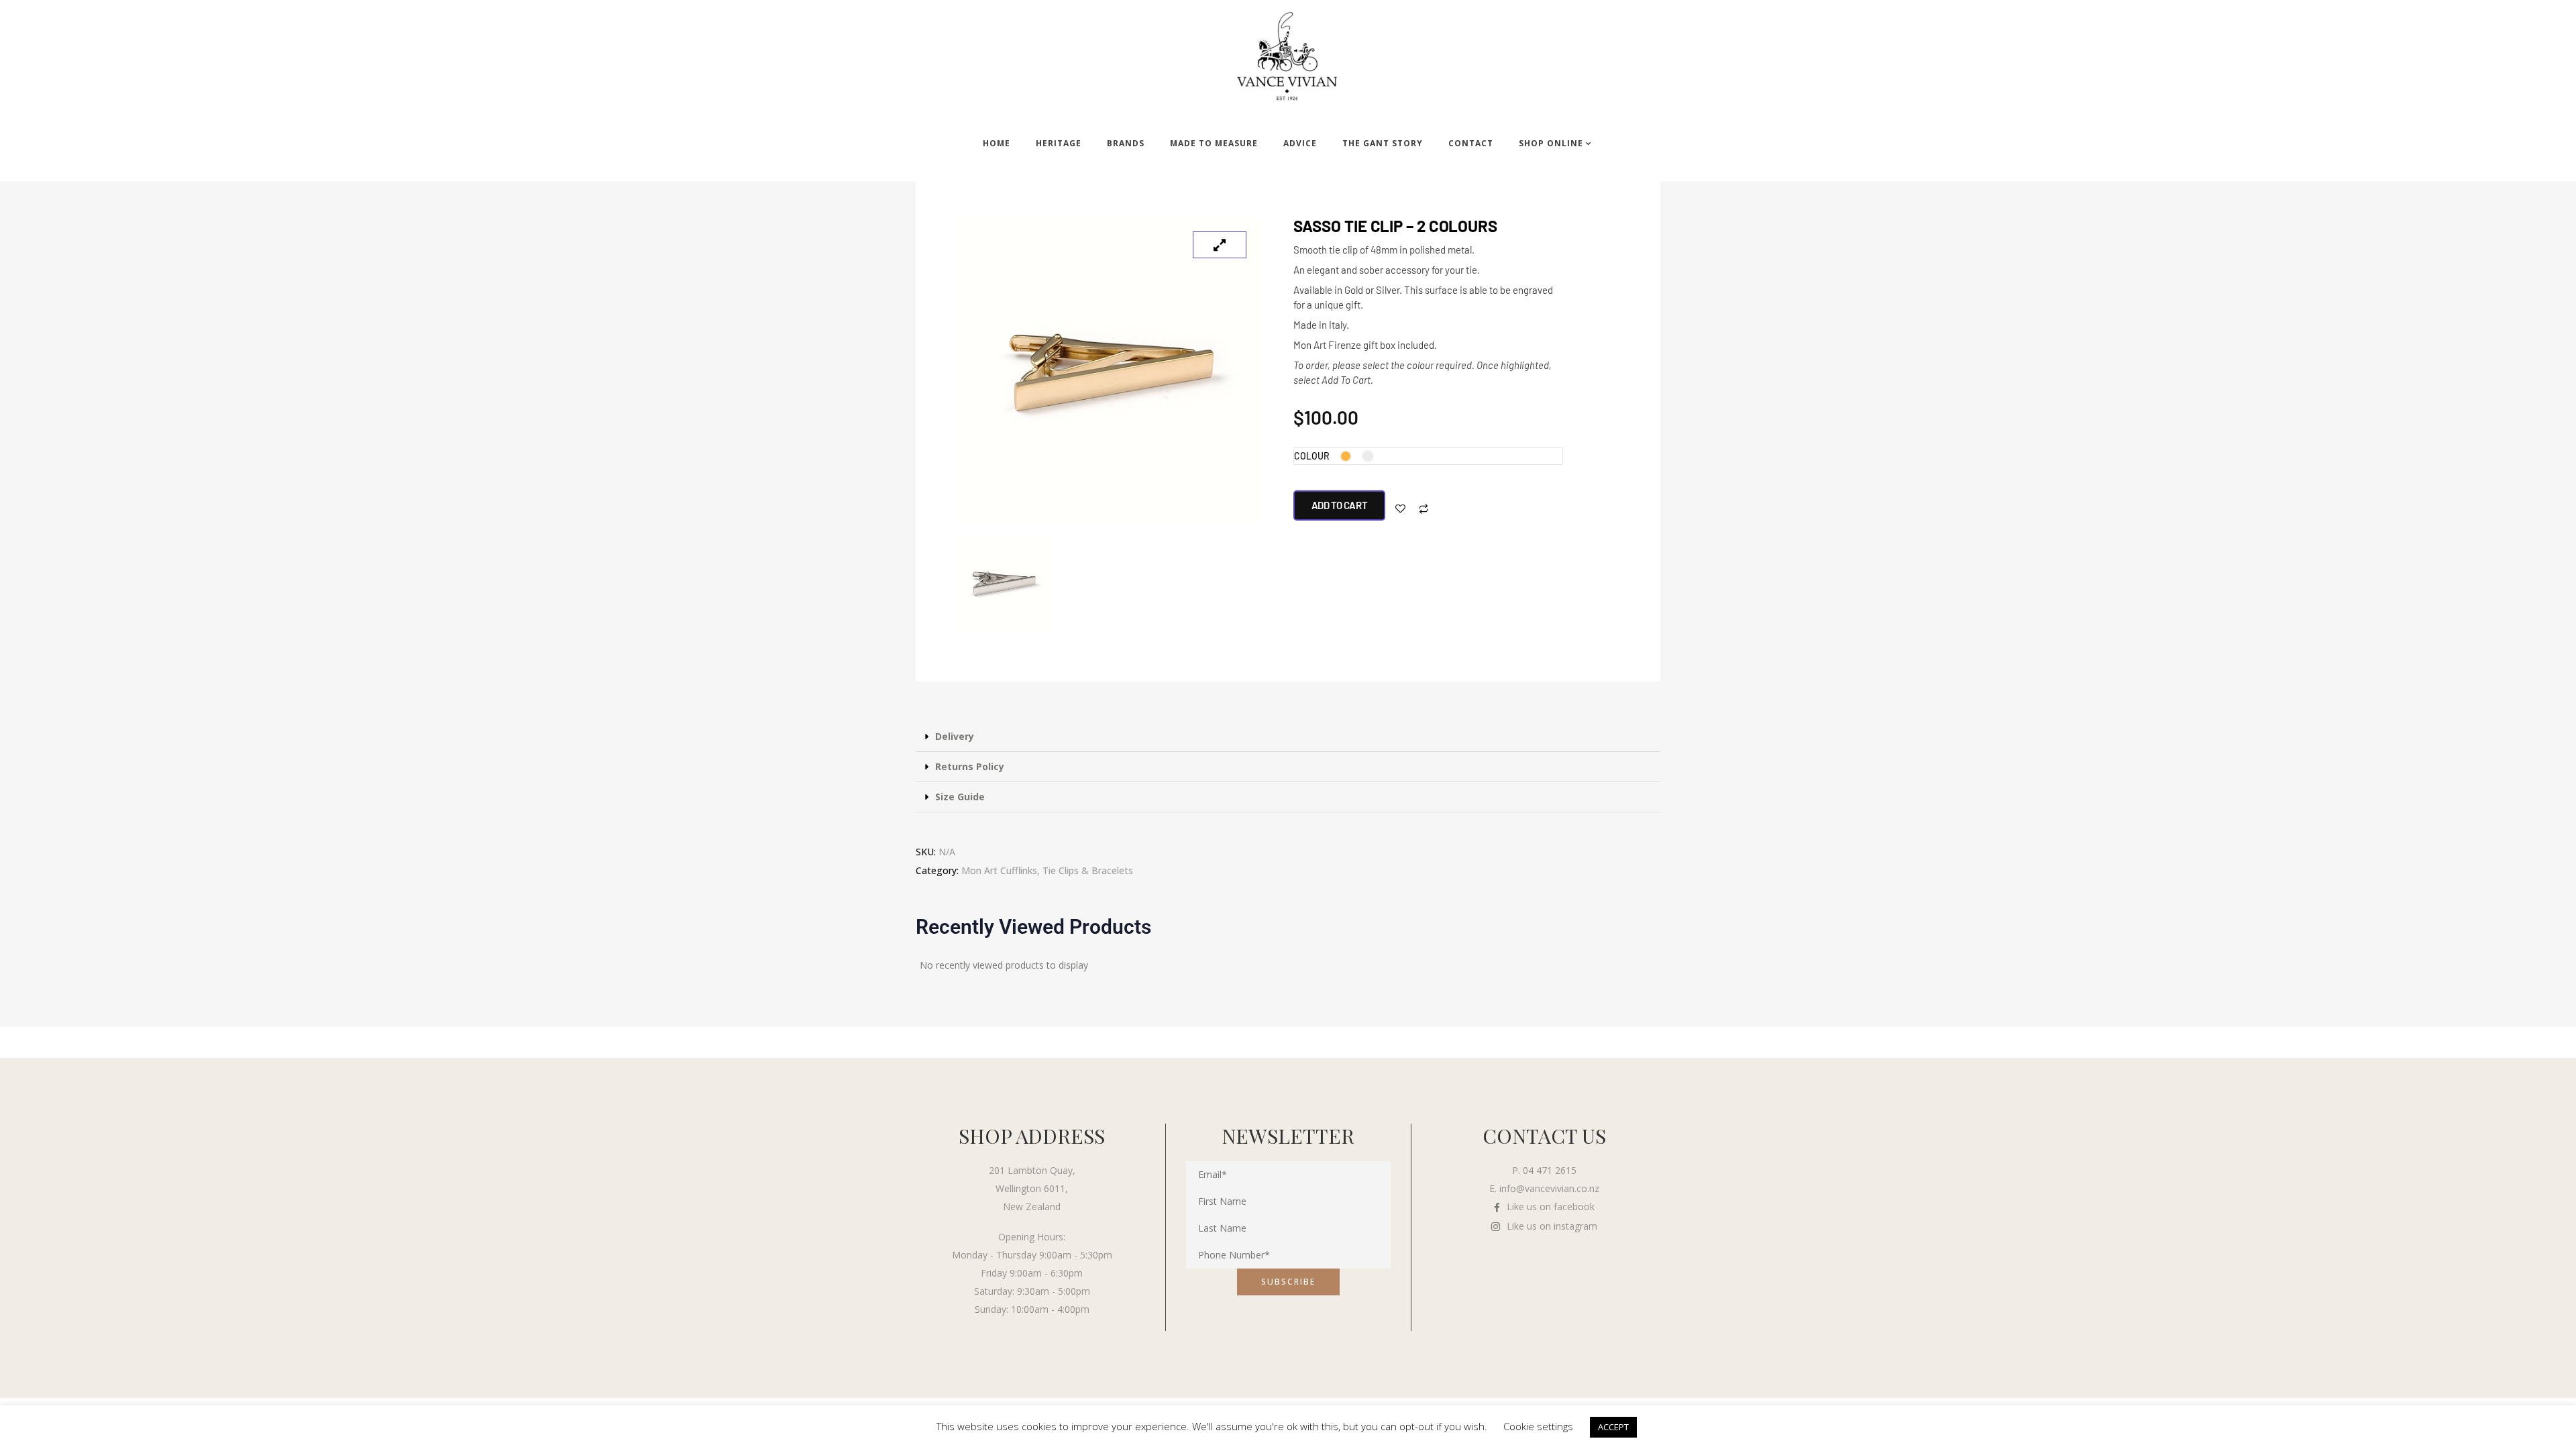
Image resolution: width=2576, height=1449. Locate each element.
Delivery (955, 736)
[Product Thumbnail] (1220, 245)
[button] (1288, 737)
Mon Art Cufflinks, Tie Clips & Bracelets (1047, 870)
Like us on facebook (1551, 1206)
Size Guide (960, 797)
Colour (1312, 456)
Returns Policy (970, 766)
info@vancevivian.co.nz (1549, 1188)
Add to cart (1340, 505)
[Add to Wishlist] (1400, 509)
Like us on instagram (1552, 1226)
